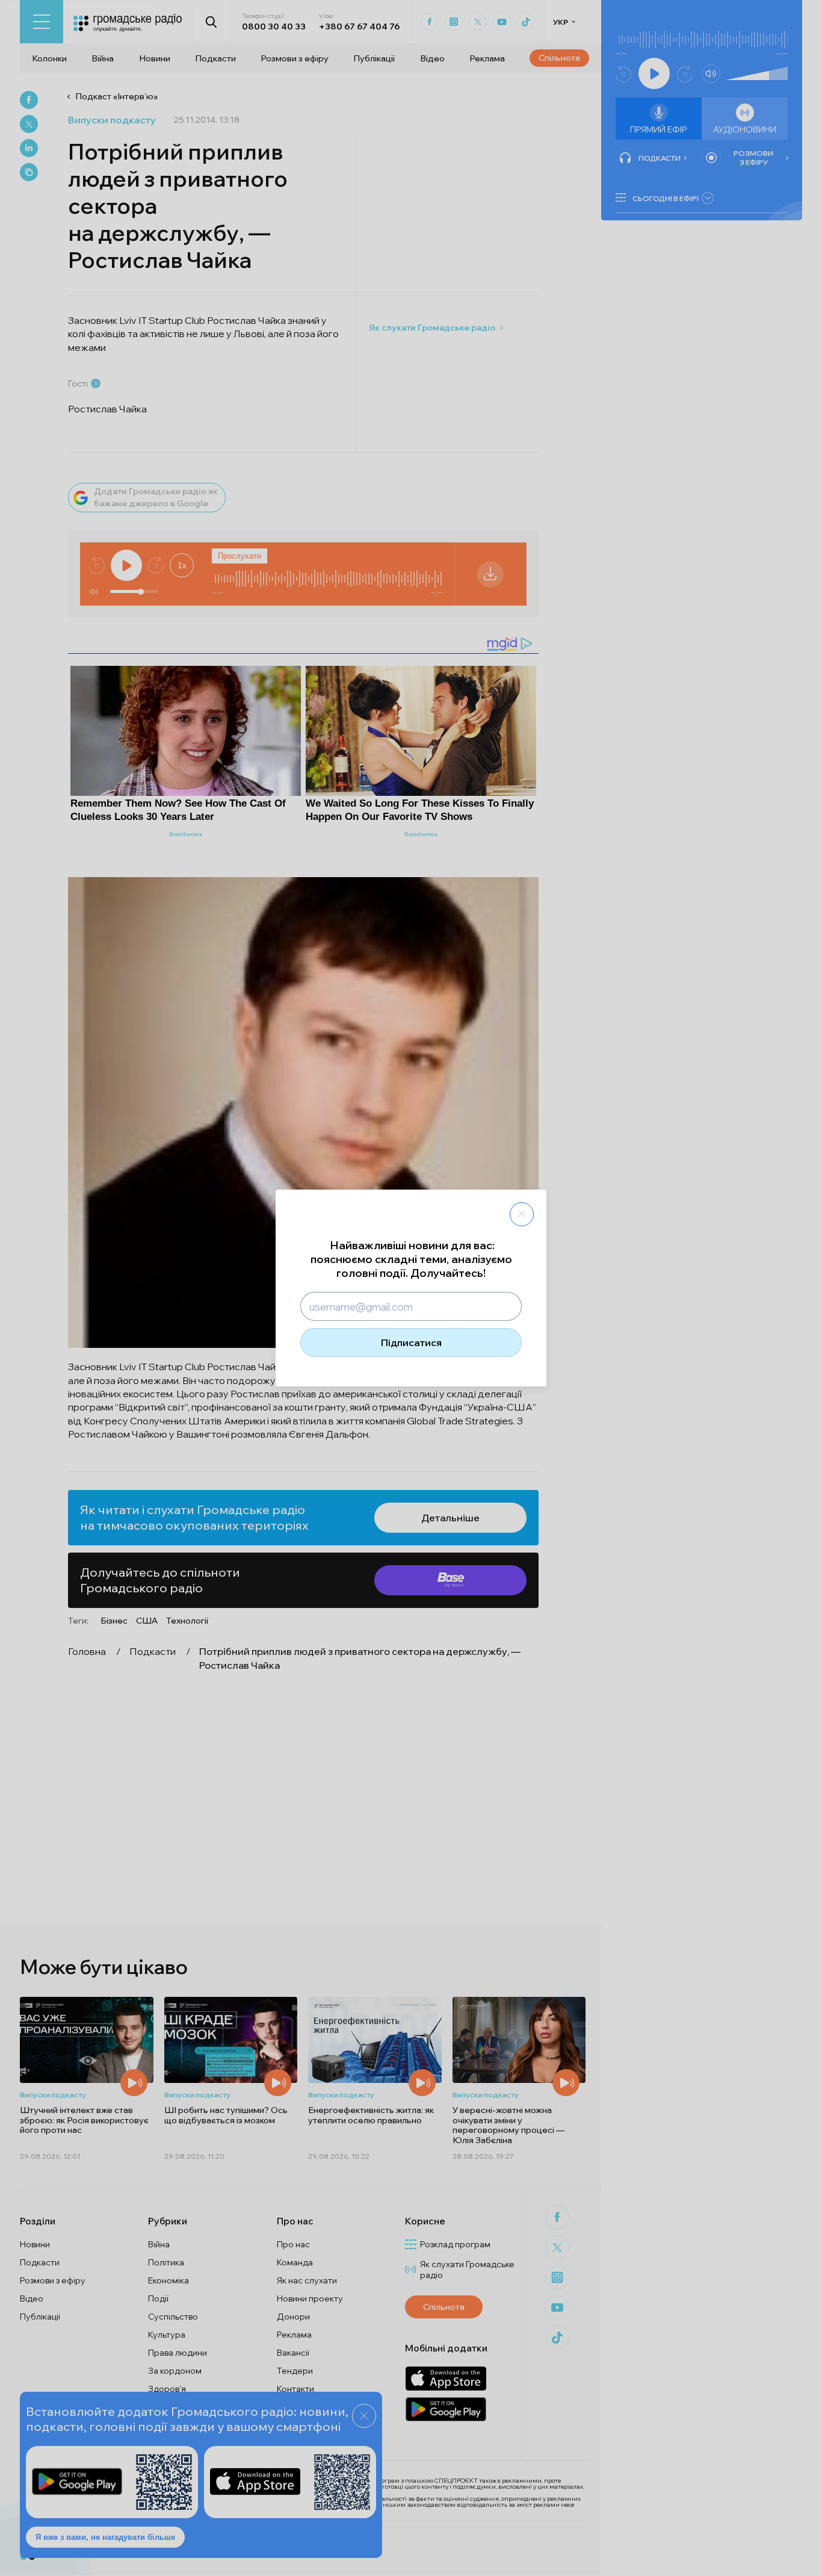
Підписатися (411, 1342)
